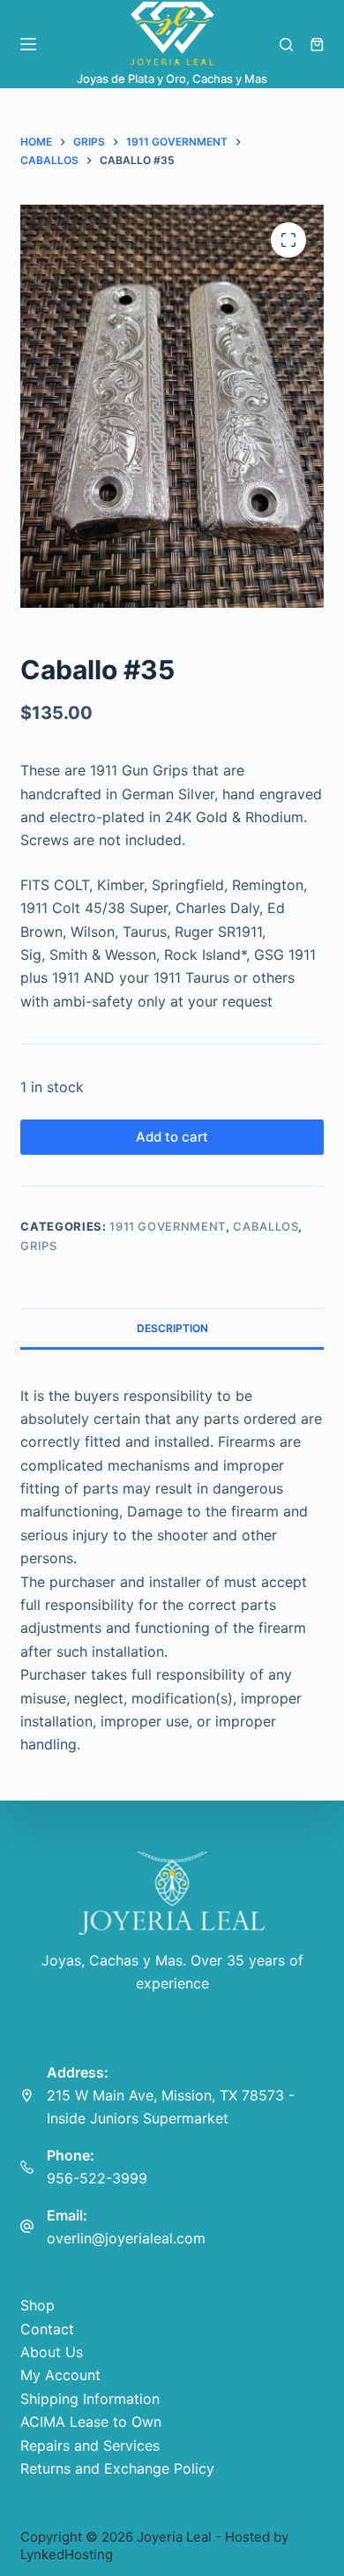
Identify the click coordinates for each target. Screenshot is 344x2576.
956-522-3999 (97, 2178)
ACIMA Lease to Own (91, 2422)
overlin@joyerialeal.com (126, 2238)
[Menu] (28, 44)
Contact (47, 2329)
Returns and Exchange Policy (117, 2468)
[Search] (286, 45)
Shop (37, 2305)
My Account (60, 2375)
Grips (38, 1246)
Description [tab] (172, 1328)
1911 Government (168, 1226)
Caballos (265, 1226)
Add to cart (172, 1137)
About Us (52, 2352)
